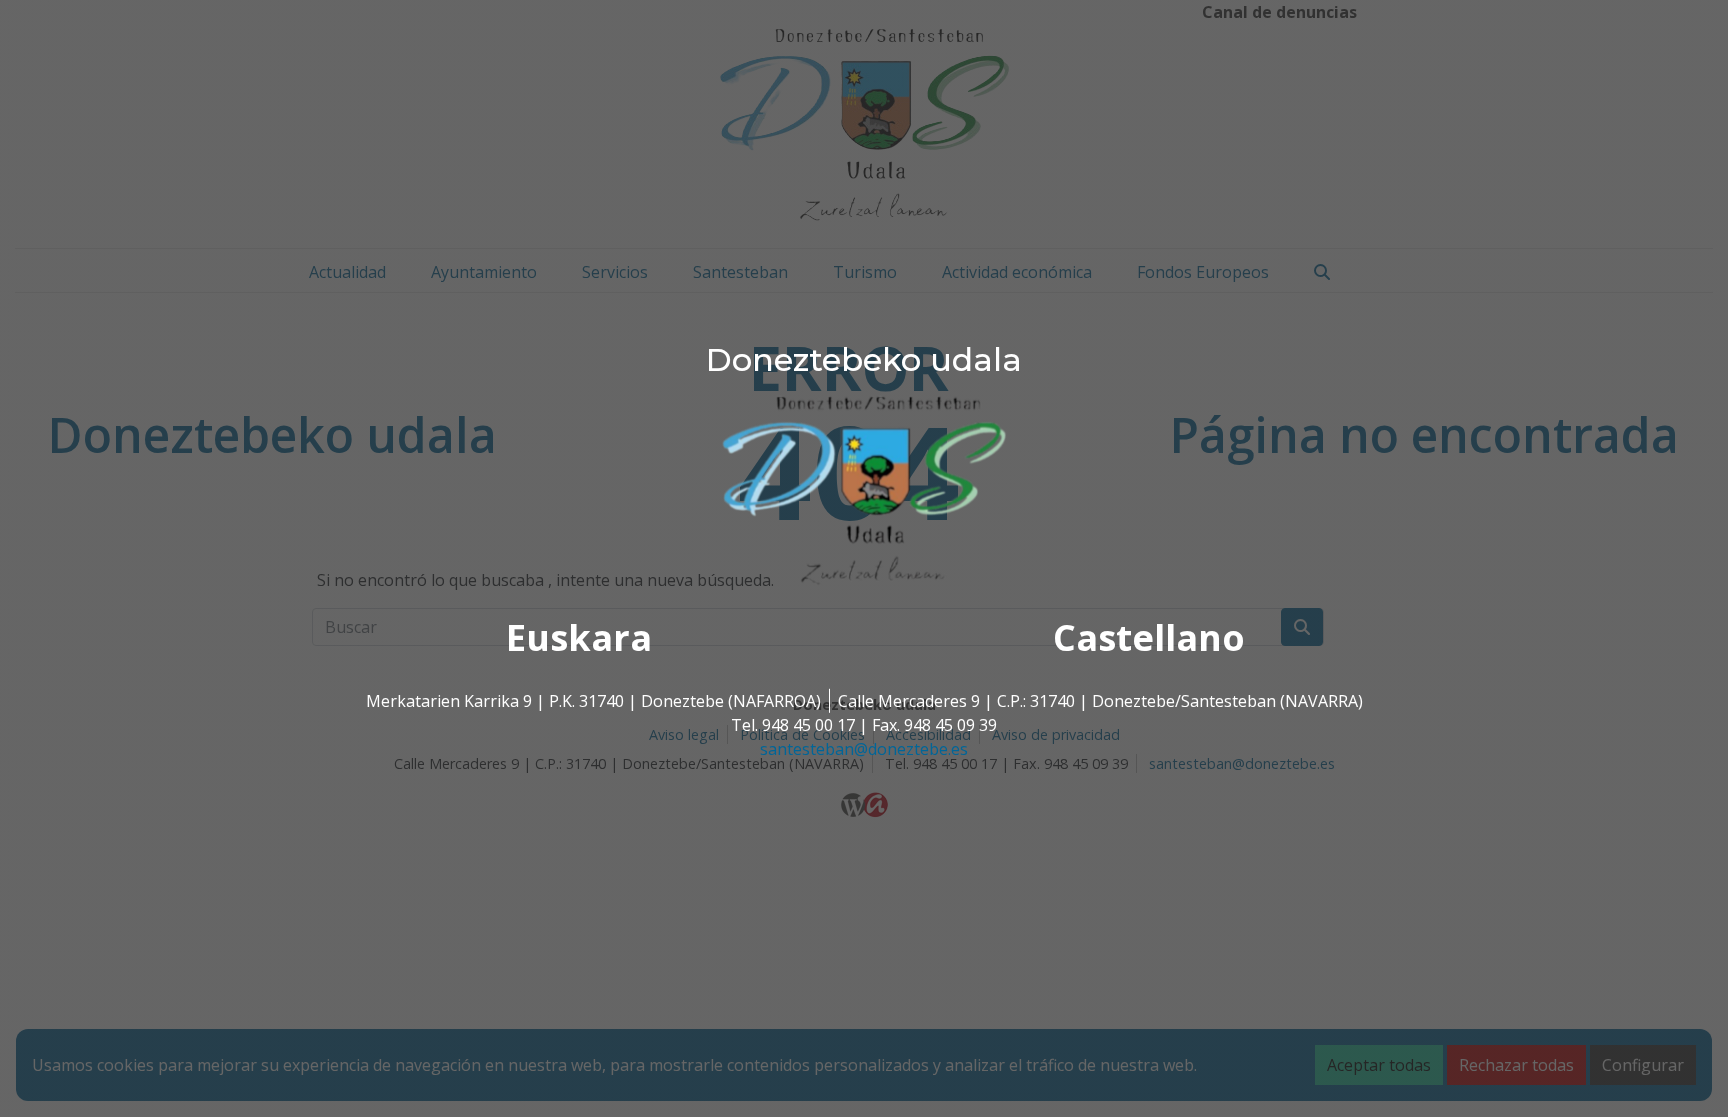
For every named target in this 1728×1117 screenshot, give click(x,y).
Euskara (579, 637)
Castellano (1149, 637)
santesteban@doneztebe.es (864, 749)
